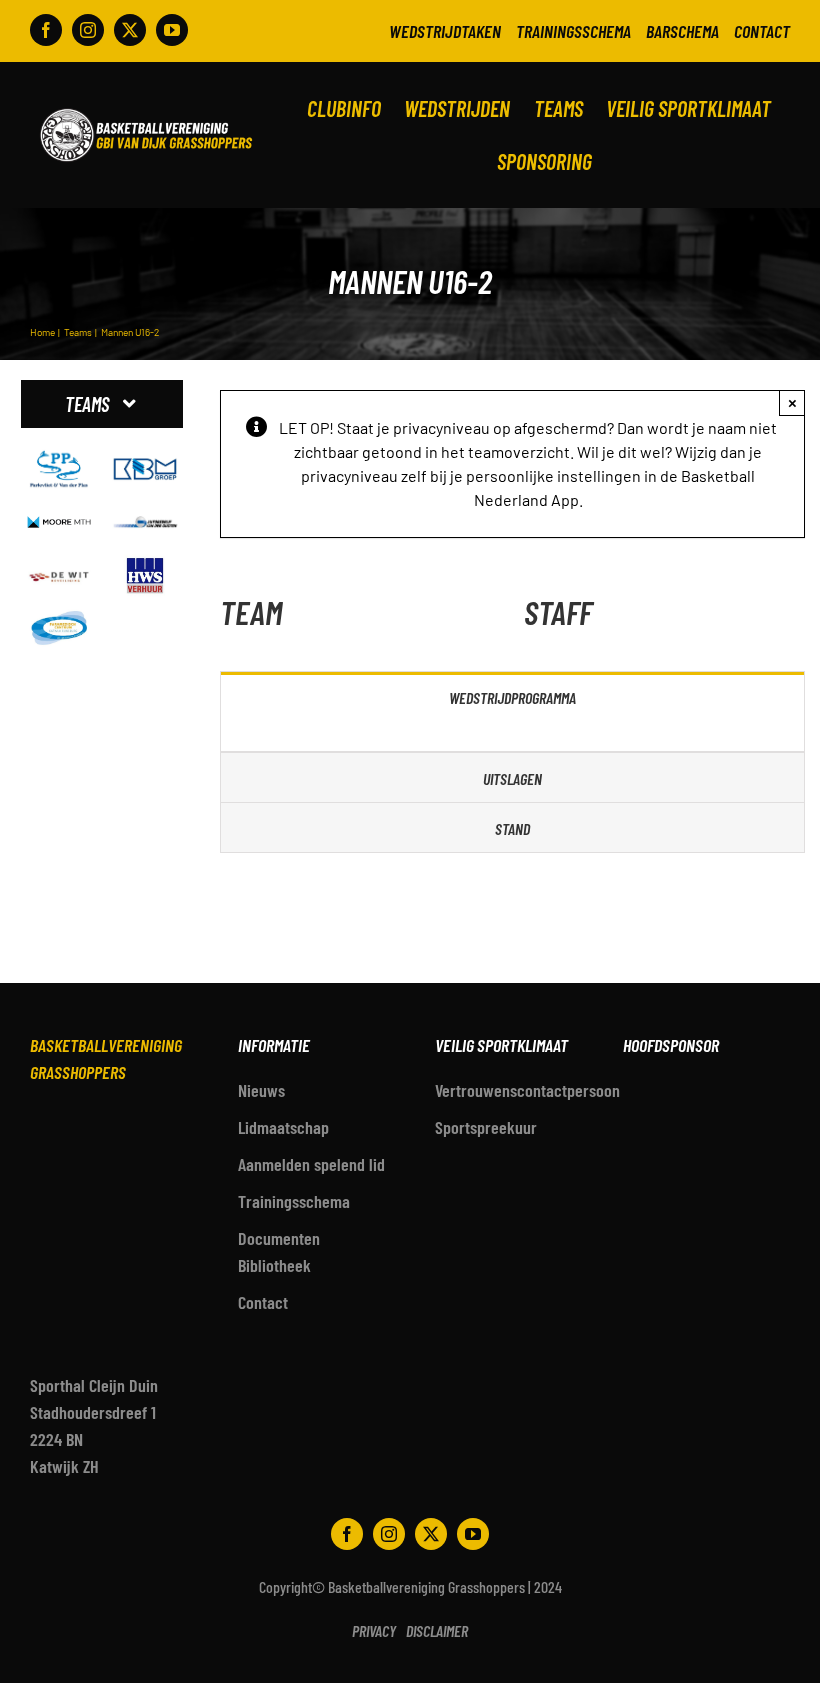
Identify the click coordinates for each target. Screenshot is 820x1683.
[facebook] (46, 30)
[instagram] (88, 30)
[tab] (512, 696)
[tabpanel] (512, 736)
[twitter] (130, 30)
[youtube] (172, 30)
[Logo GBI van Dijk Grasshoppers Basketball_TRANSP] (146, 107)
